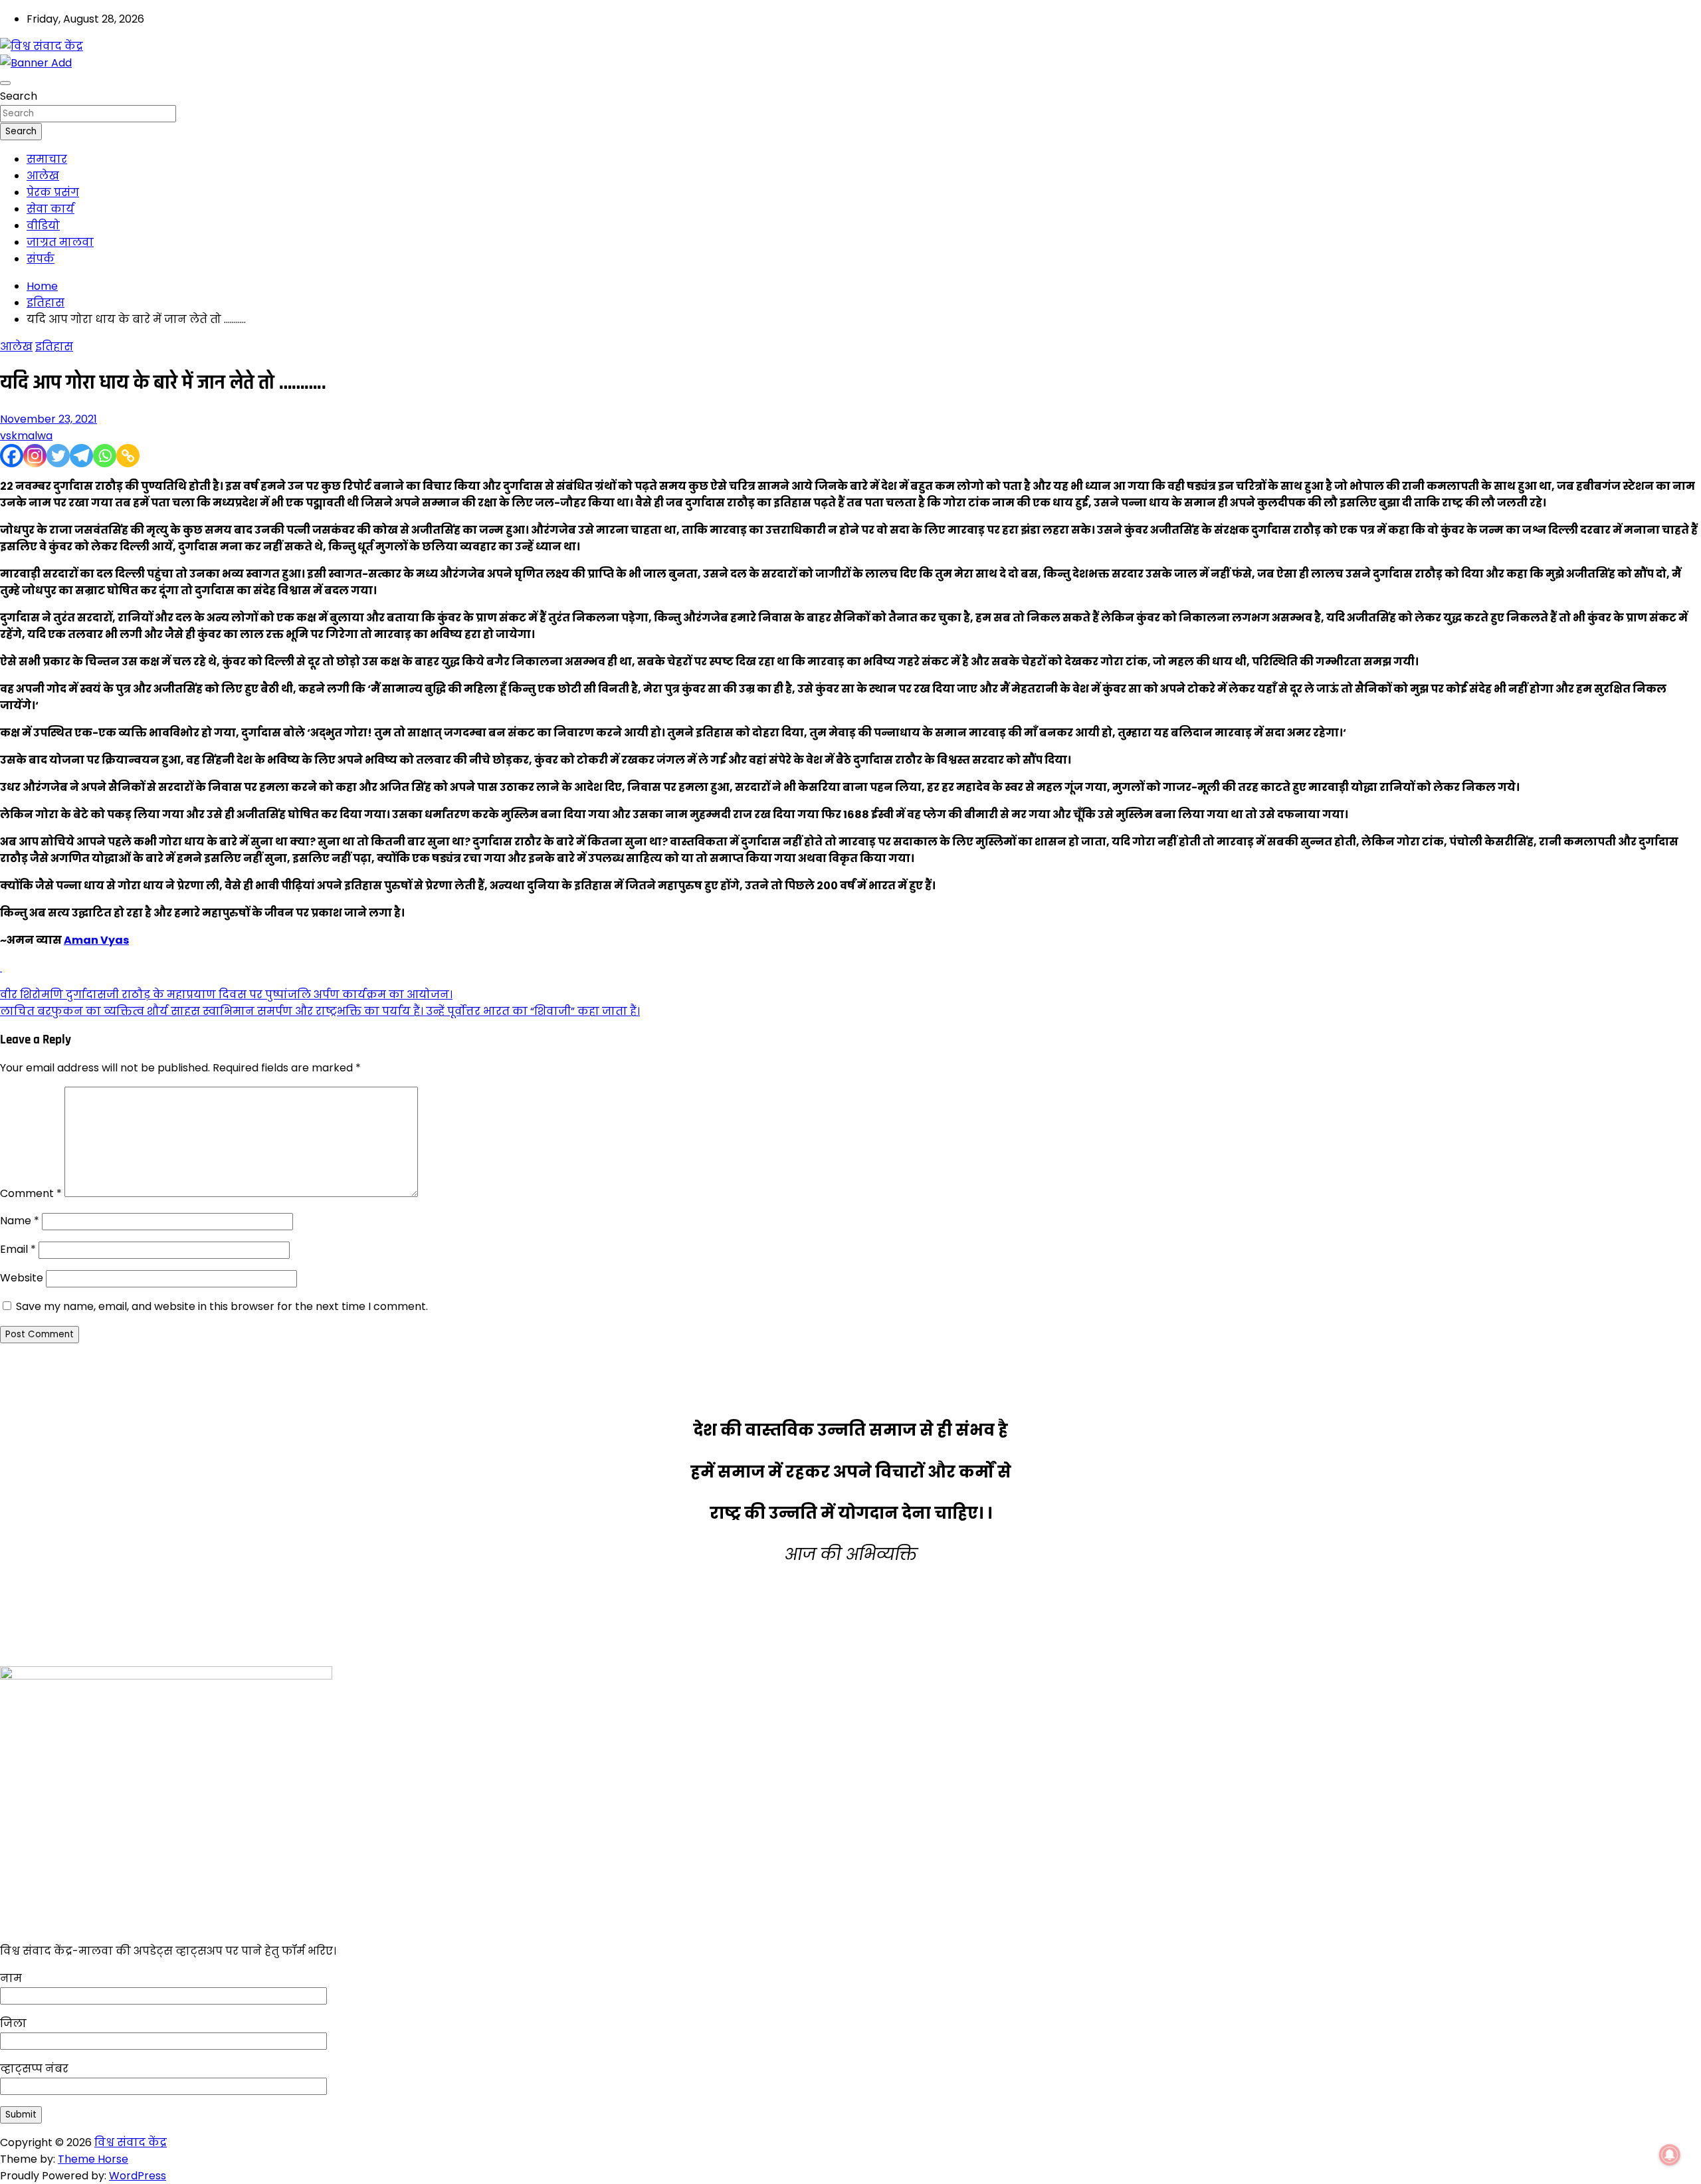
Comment (31, 1193)
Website (22, 1278)
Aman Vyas (96, 940)
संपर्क (41, 259)
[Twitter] (58, 456)
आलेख (43, 176)
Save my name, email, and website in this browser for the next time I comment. (222, 1306)
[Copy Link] (128, 456)
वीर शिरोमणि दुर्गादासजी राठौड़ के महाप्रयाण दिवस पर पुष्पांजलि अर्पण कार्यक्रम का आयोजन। (226, 995)
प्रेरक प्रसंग (53, 192)
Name (20, 1221)
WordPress (138, 2176)
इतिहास (54, 347)
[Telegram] (81, 456)
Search (19, 96)
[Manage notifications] (1670, 2155)
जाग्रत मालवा (60, 242)
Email (18, 1249)
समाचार (47, 159)
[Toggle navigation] (5, 83)
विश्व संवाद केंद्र (131, 2142)
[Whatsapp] (105, 456)
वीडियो (43, 226)
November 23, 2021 (49, 419)
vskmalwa (26, 436)
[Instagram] (35, 456)
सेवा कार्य (50, 209)
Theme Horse (93, 2159)
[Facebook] (12, 456)
